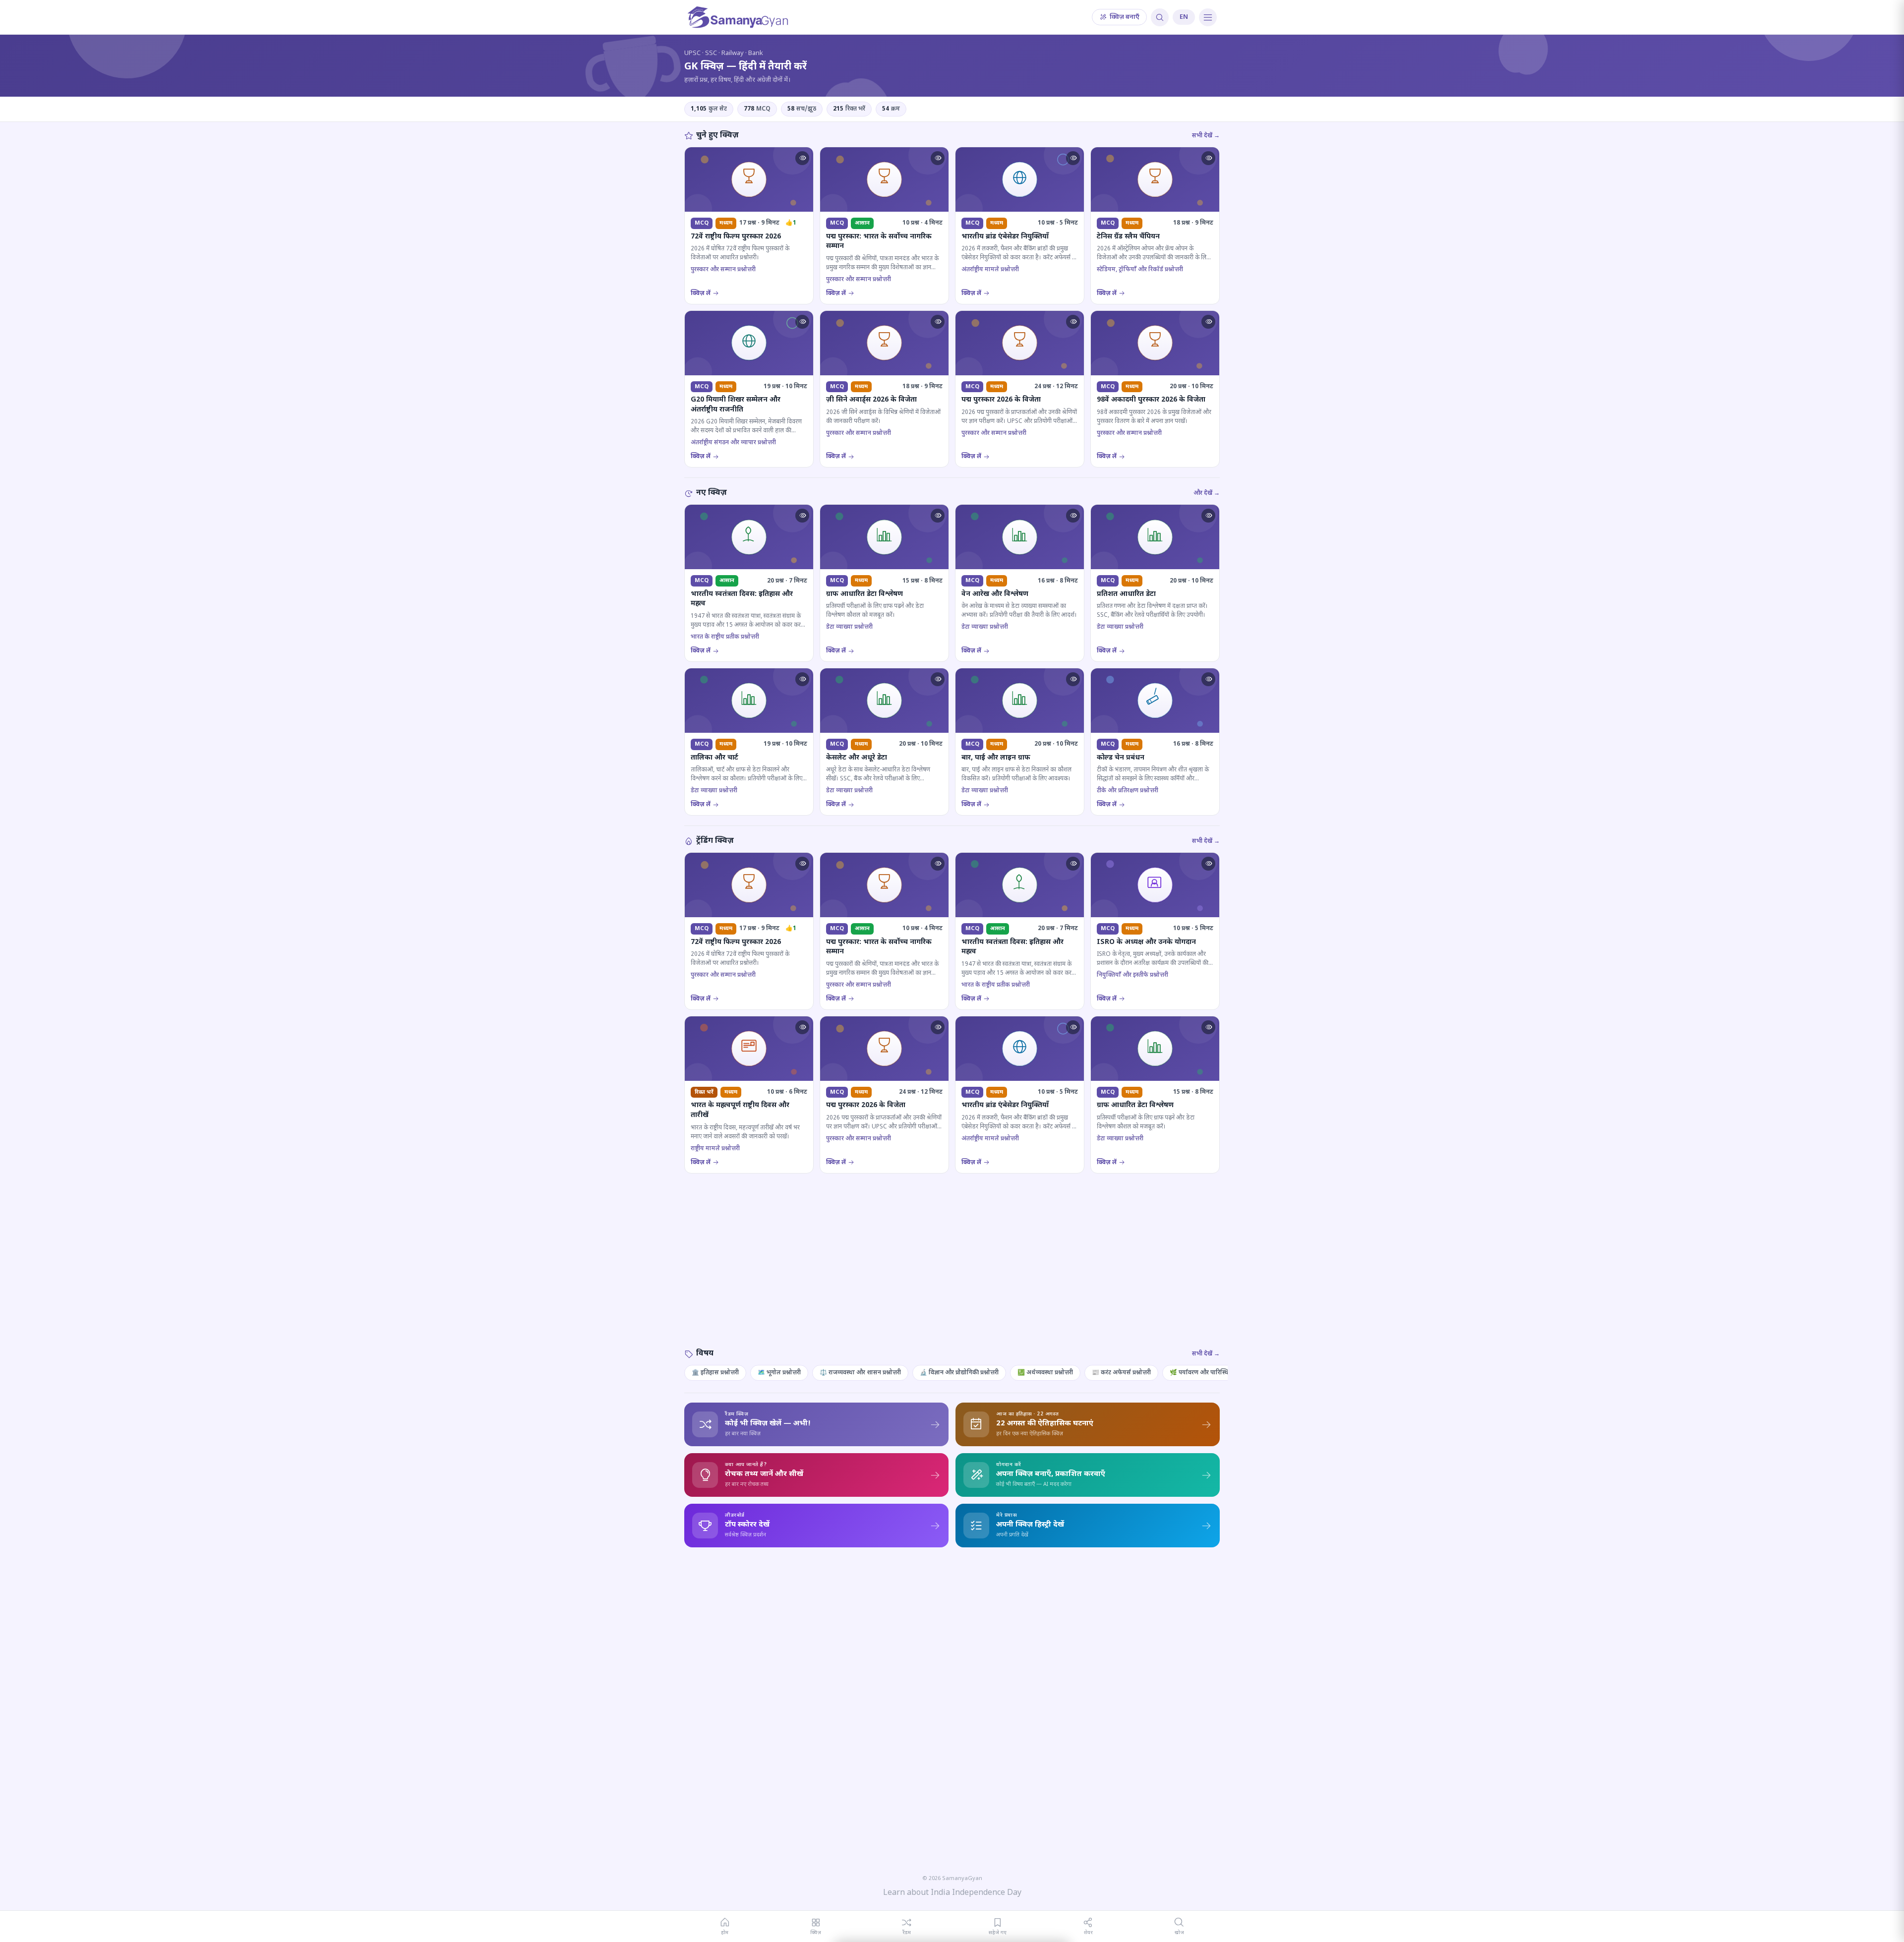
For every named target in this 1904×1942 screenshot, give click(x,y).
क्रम (891, 109)
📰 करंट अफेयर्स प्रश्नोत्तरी (1121, 1373)
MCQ (757, 109)
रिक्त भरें (849, 109)
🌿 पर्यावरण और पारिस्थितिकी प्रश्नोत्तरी (1215, 1373)
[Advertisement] (952, 1271)
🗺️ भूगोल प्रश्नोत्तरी (779, 1373)
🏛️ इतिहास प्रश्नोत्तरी (715, 1373)
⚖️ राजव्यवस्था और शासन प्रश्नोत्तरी (860, 1373)
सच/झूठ (802, 109)
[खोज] (1160, 17)
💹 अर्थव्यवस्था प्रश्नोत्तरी (1045, 1373)
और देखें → (1207, 493)
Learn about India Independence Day (952, 1893)
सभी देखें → (1206, 136)
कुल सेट (709, 109)
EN (1184, 17)
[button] (802, 158)
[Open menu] (1208, 17)
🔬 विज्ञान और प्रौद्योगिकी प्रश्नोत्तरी (959, 1373)
